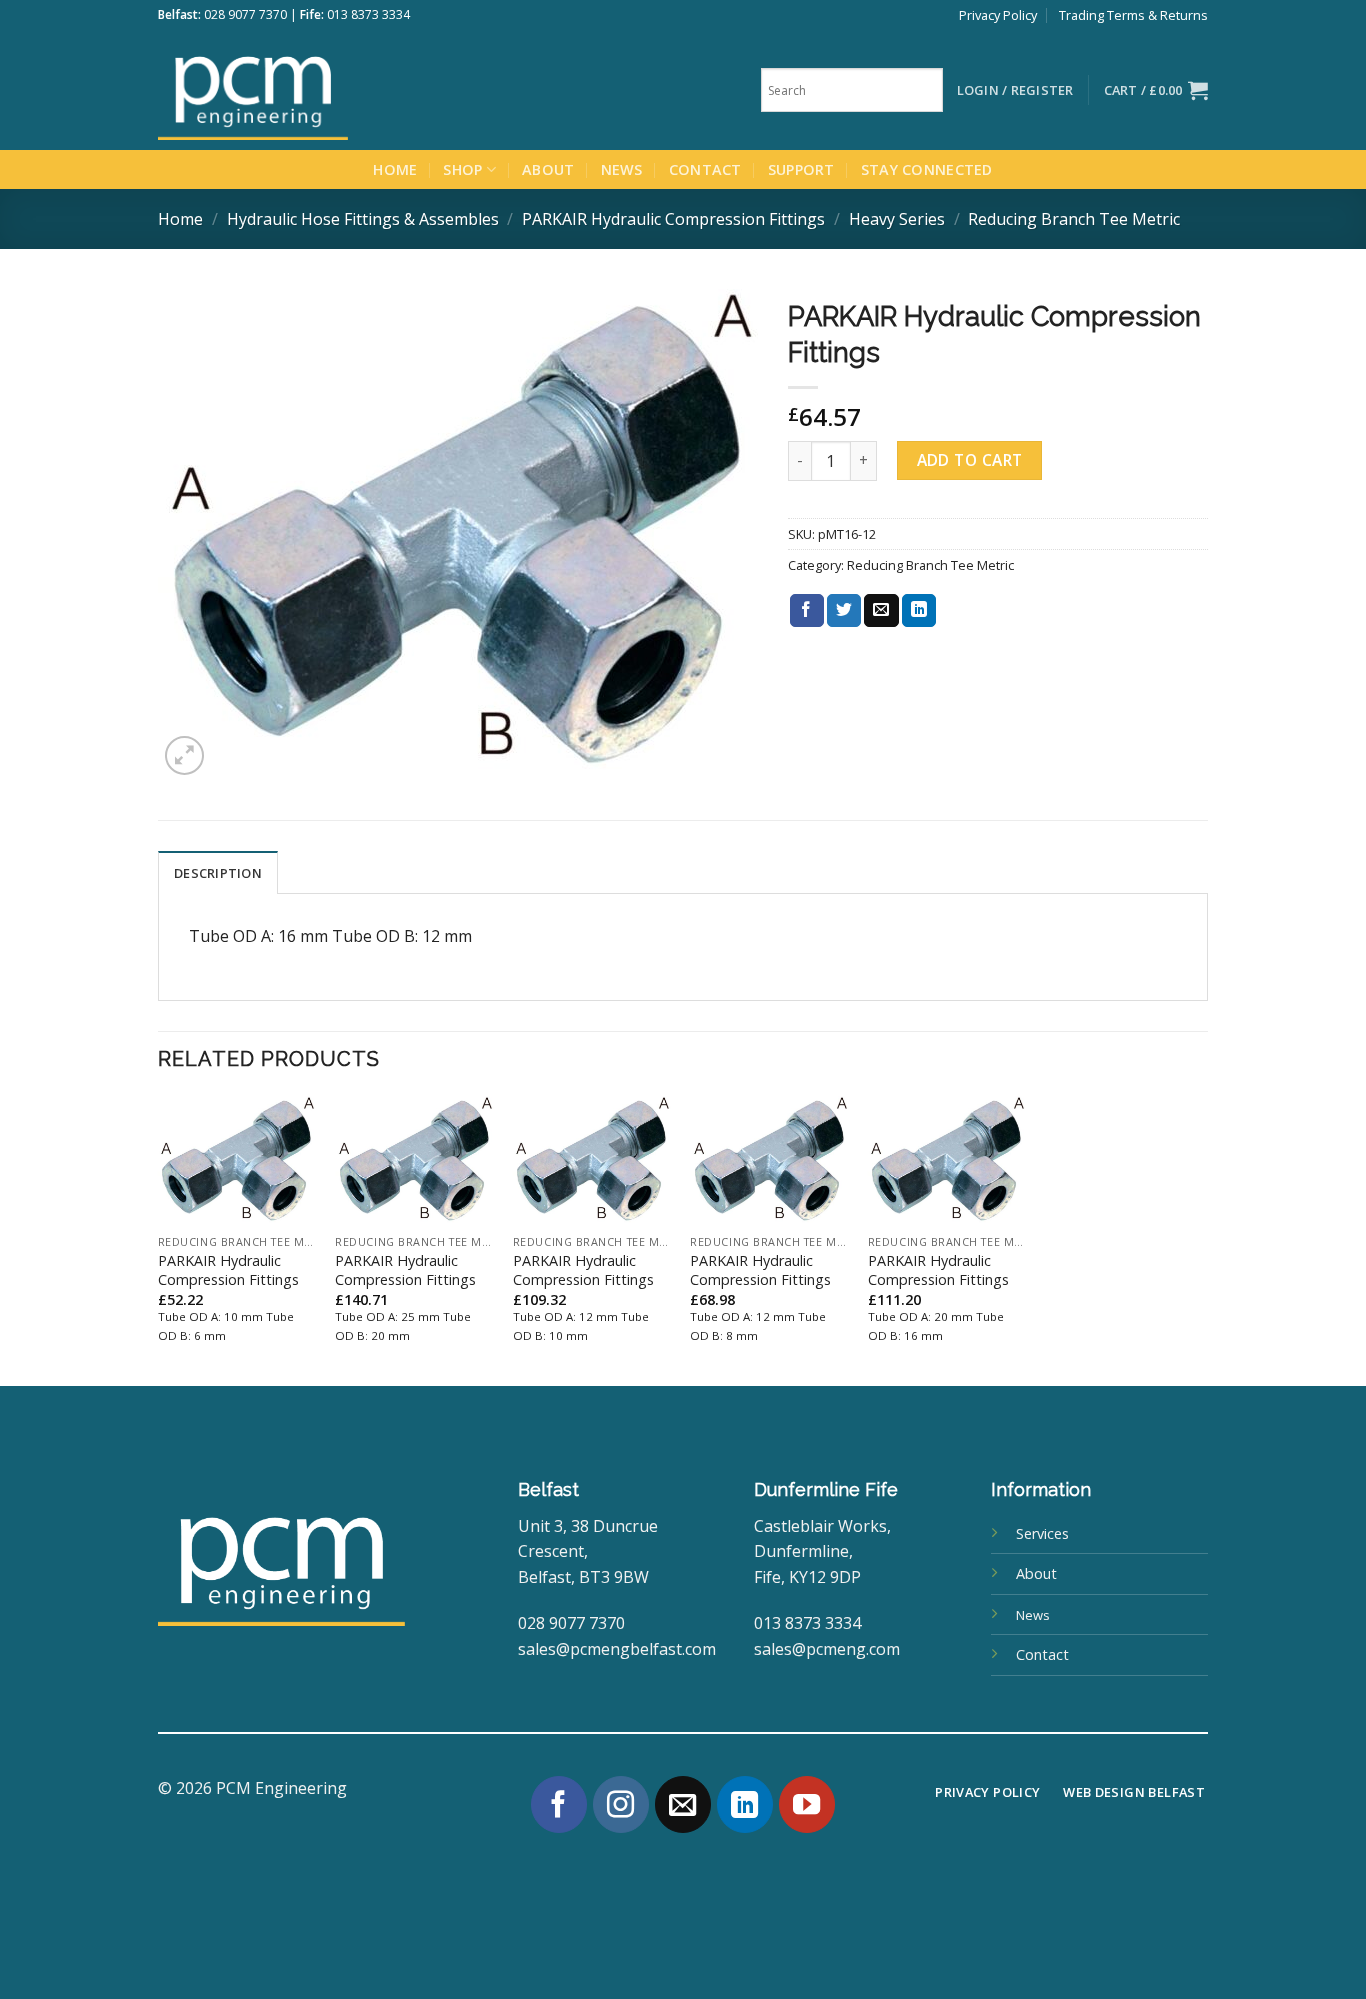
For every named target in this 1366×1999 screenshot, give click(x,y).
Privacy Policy (998, 15)
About (548, 169)
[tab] (218, 872)
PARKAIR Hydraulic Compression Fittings (673, 219)
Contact (705, 169)
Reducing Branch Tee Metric (1074, 219)
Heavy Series (897, 219)
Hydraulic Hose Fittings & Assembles (363, 219)
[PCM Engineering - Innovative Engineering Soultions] (308, 90)
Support (801, 169)
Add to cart (970, 460)
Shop (462, 169)
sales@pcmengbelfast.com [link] (617, 1649)
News (622, 169)
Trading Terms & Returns (1133, 15)
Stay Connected (927, 169)
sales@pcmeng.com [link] (827, 1649)
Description (218, 873)
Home (395, 169)
